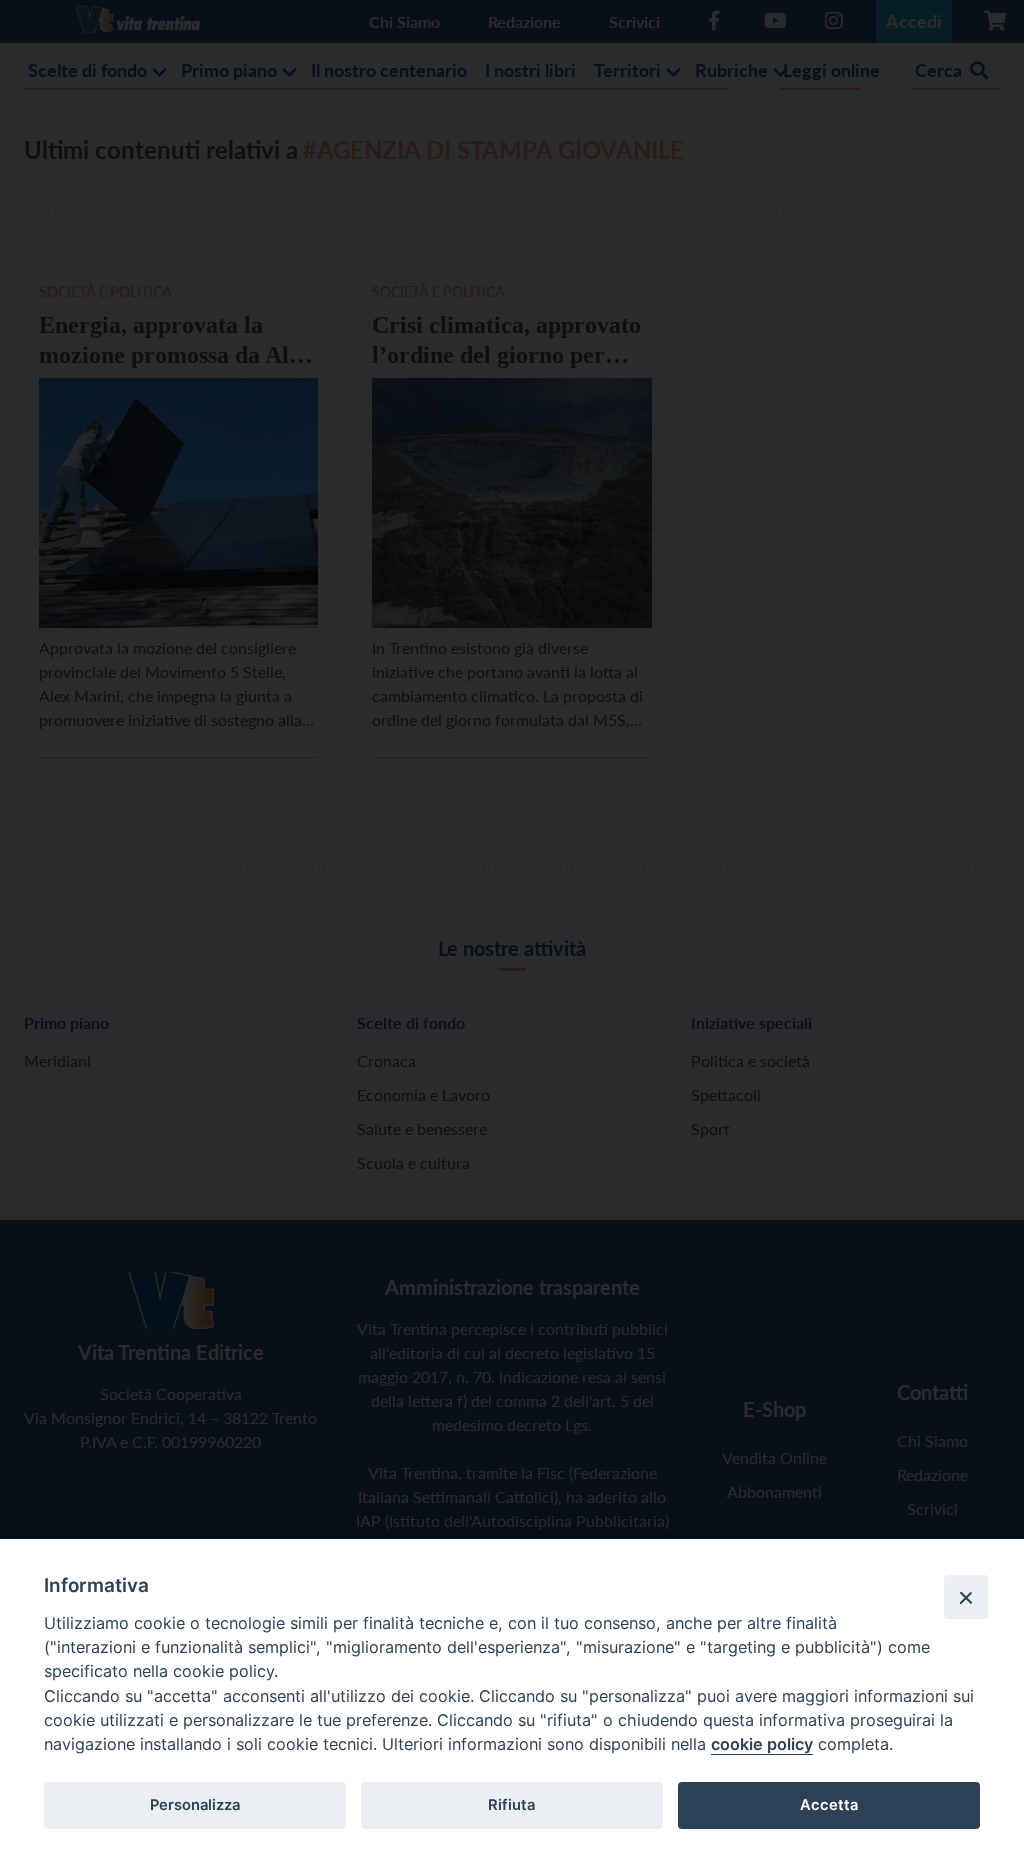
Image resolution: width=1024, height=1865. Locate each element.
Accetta (829, 1805)
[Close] (966, 1597)
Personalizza (195, 1805)
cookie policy (762, 1744)
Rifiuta (511, 1805)
